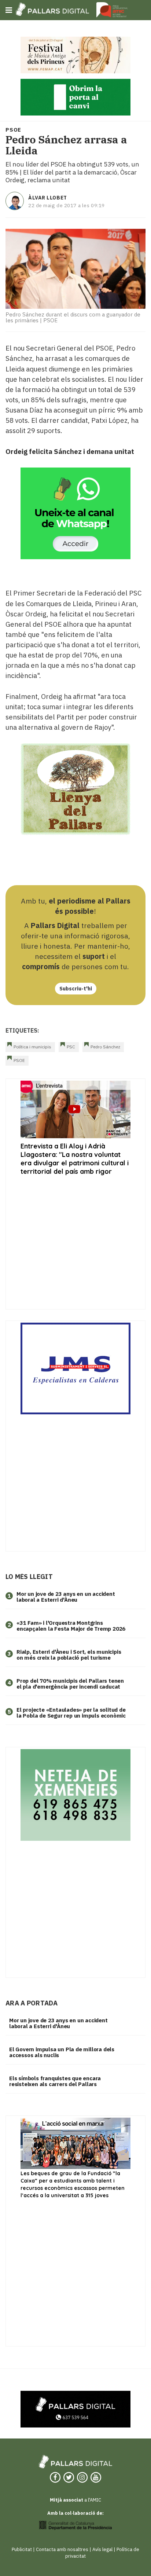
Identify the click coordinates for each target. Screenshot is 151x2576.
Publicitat (22, 2549)
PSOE (19, 1060)
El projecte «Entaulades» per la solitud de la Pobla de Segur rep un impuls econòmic (71, 1713)
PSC (71, 1047)
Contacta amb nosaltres (62, 2549)
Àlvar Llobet (48, 198)
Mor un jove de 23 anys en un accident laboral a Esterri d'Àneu (66, 1597)
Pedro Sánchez (105, 1047)
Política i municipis (32, 1047)
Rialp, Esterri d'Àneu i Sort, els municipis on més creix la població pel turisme (69, 1655)
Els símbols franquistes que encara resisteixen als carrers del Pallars (55, 2081)
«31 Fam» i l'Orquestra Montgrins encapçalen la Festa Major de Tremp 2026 (71, 1626)
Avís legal (102, 2549)
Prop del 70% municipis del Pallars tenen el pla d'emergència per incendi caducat (70, 1684)
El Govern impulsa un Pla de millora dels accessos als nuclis (62, 2052)
